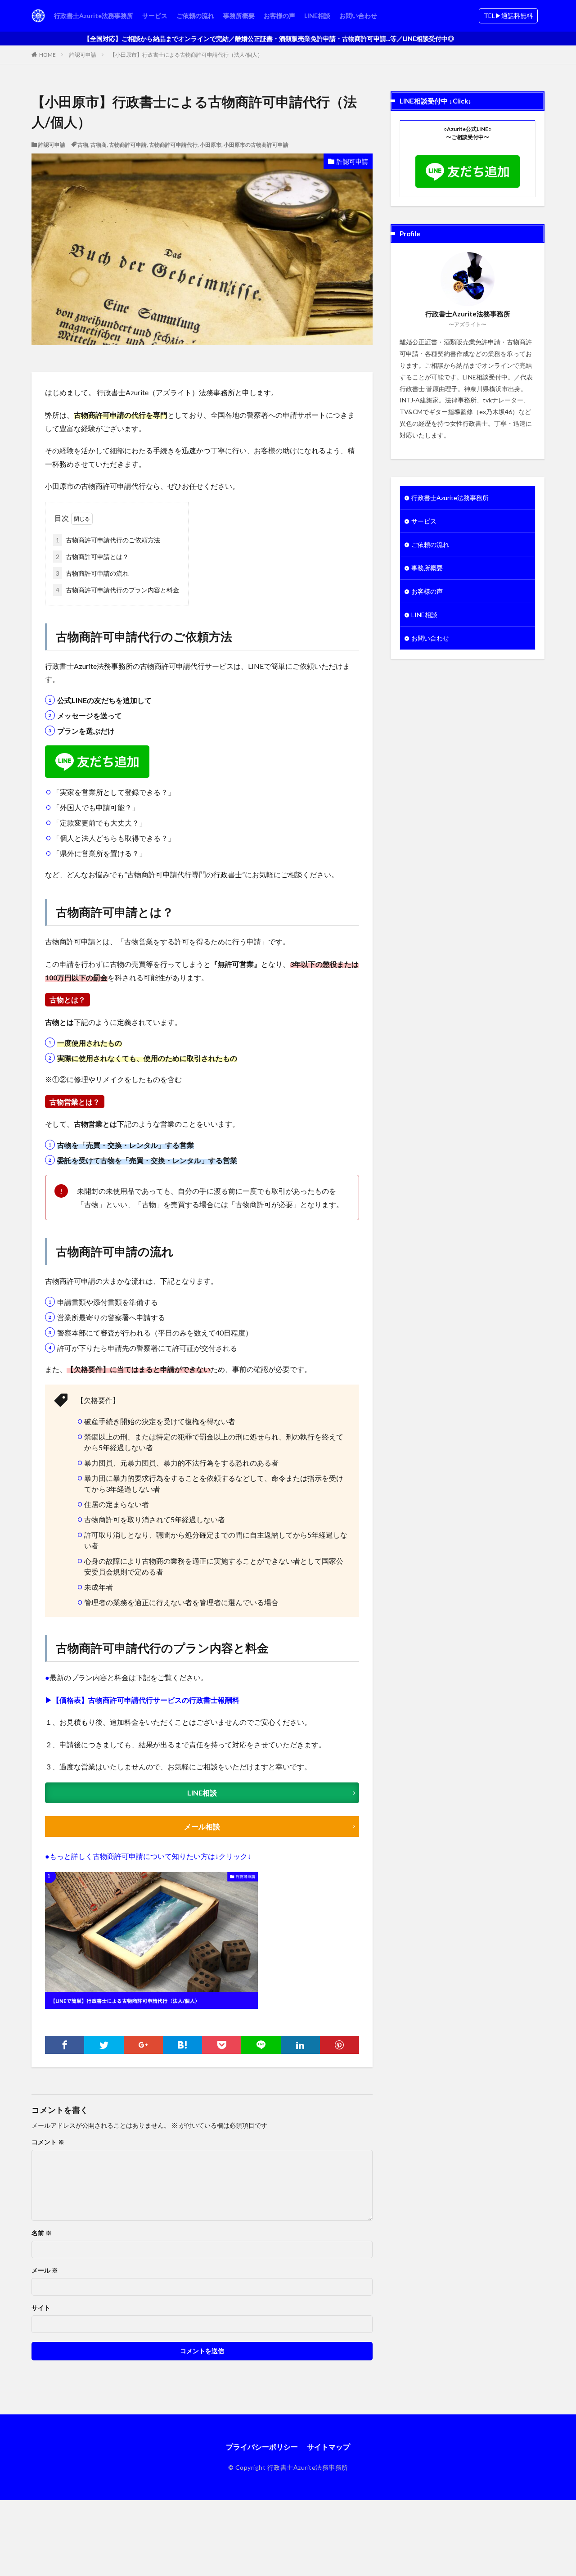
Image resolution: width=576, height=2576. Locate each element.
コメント (48, 2142)
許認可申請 (83, 55)
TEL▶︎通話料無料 (508, 16)
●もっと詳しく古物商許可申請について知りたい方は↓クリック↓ (148, 1856)
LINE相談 (317, 16)
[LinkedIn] (300, 2045)
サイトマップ (328, 2447)
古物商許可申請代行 (173, 145)
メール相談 (202, 1826)
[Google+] (143, 2045)
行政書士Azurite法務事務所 (94, 16)
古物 (83, 145)
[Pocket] (222, 2045)
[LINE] (261, 2045)
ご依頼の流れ (195, 16)
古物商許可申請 (128, 145)
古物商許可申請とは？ (92, 557)
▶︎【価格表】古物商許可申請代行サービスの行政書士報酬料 (142, 1700)
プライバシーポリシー (262, 2447)
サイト (41, 2308)
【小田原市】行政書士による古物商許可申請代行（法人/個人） (186, 55)
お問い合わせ (358, 16)
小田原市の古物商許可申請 (256, 145)
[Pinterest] (340, 2045)
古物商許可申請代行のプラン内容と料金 (117, 590)
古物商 (99, 145)
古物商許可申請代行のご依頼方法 (108, 540)
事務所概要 (239, 16)
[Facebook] (65, 2045)
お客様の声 (279, 16)
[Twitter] (104, 2045)
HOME (47, 55)
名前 (42, 2233)
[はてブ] (182, 2045)
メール (45, 2270)
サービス (155, 16)
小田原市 (211, 145)
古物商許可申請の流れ (92, 573)
